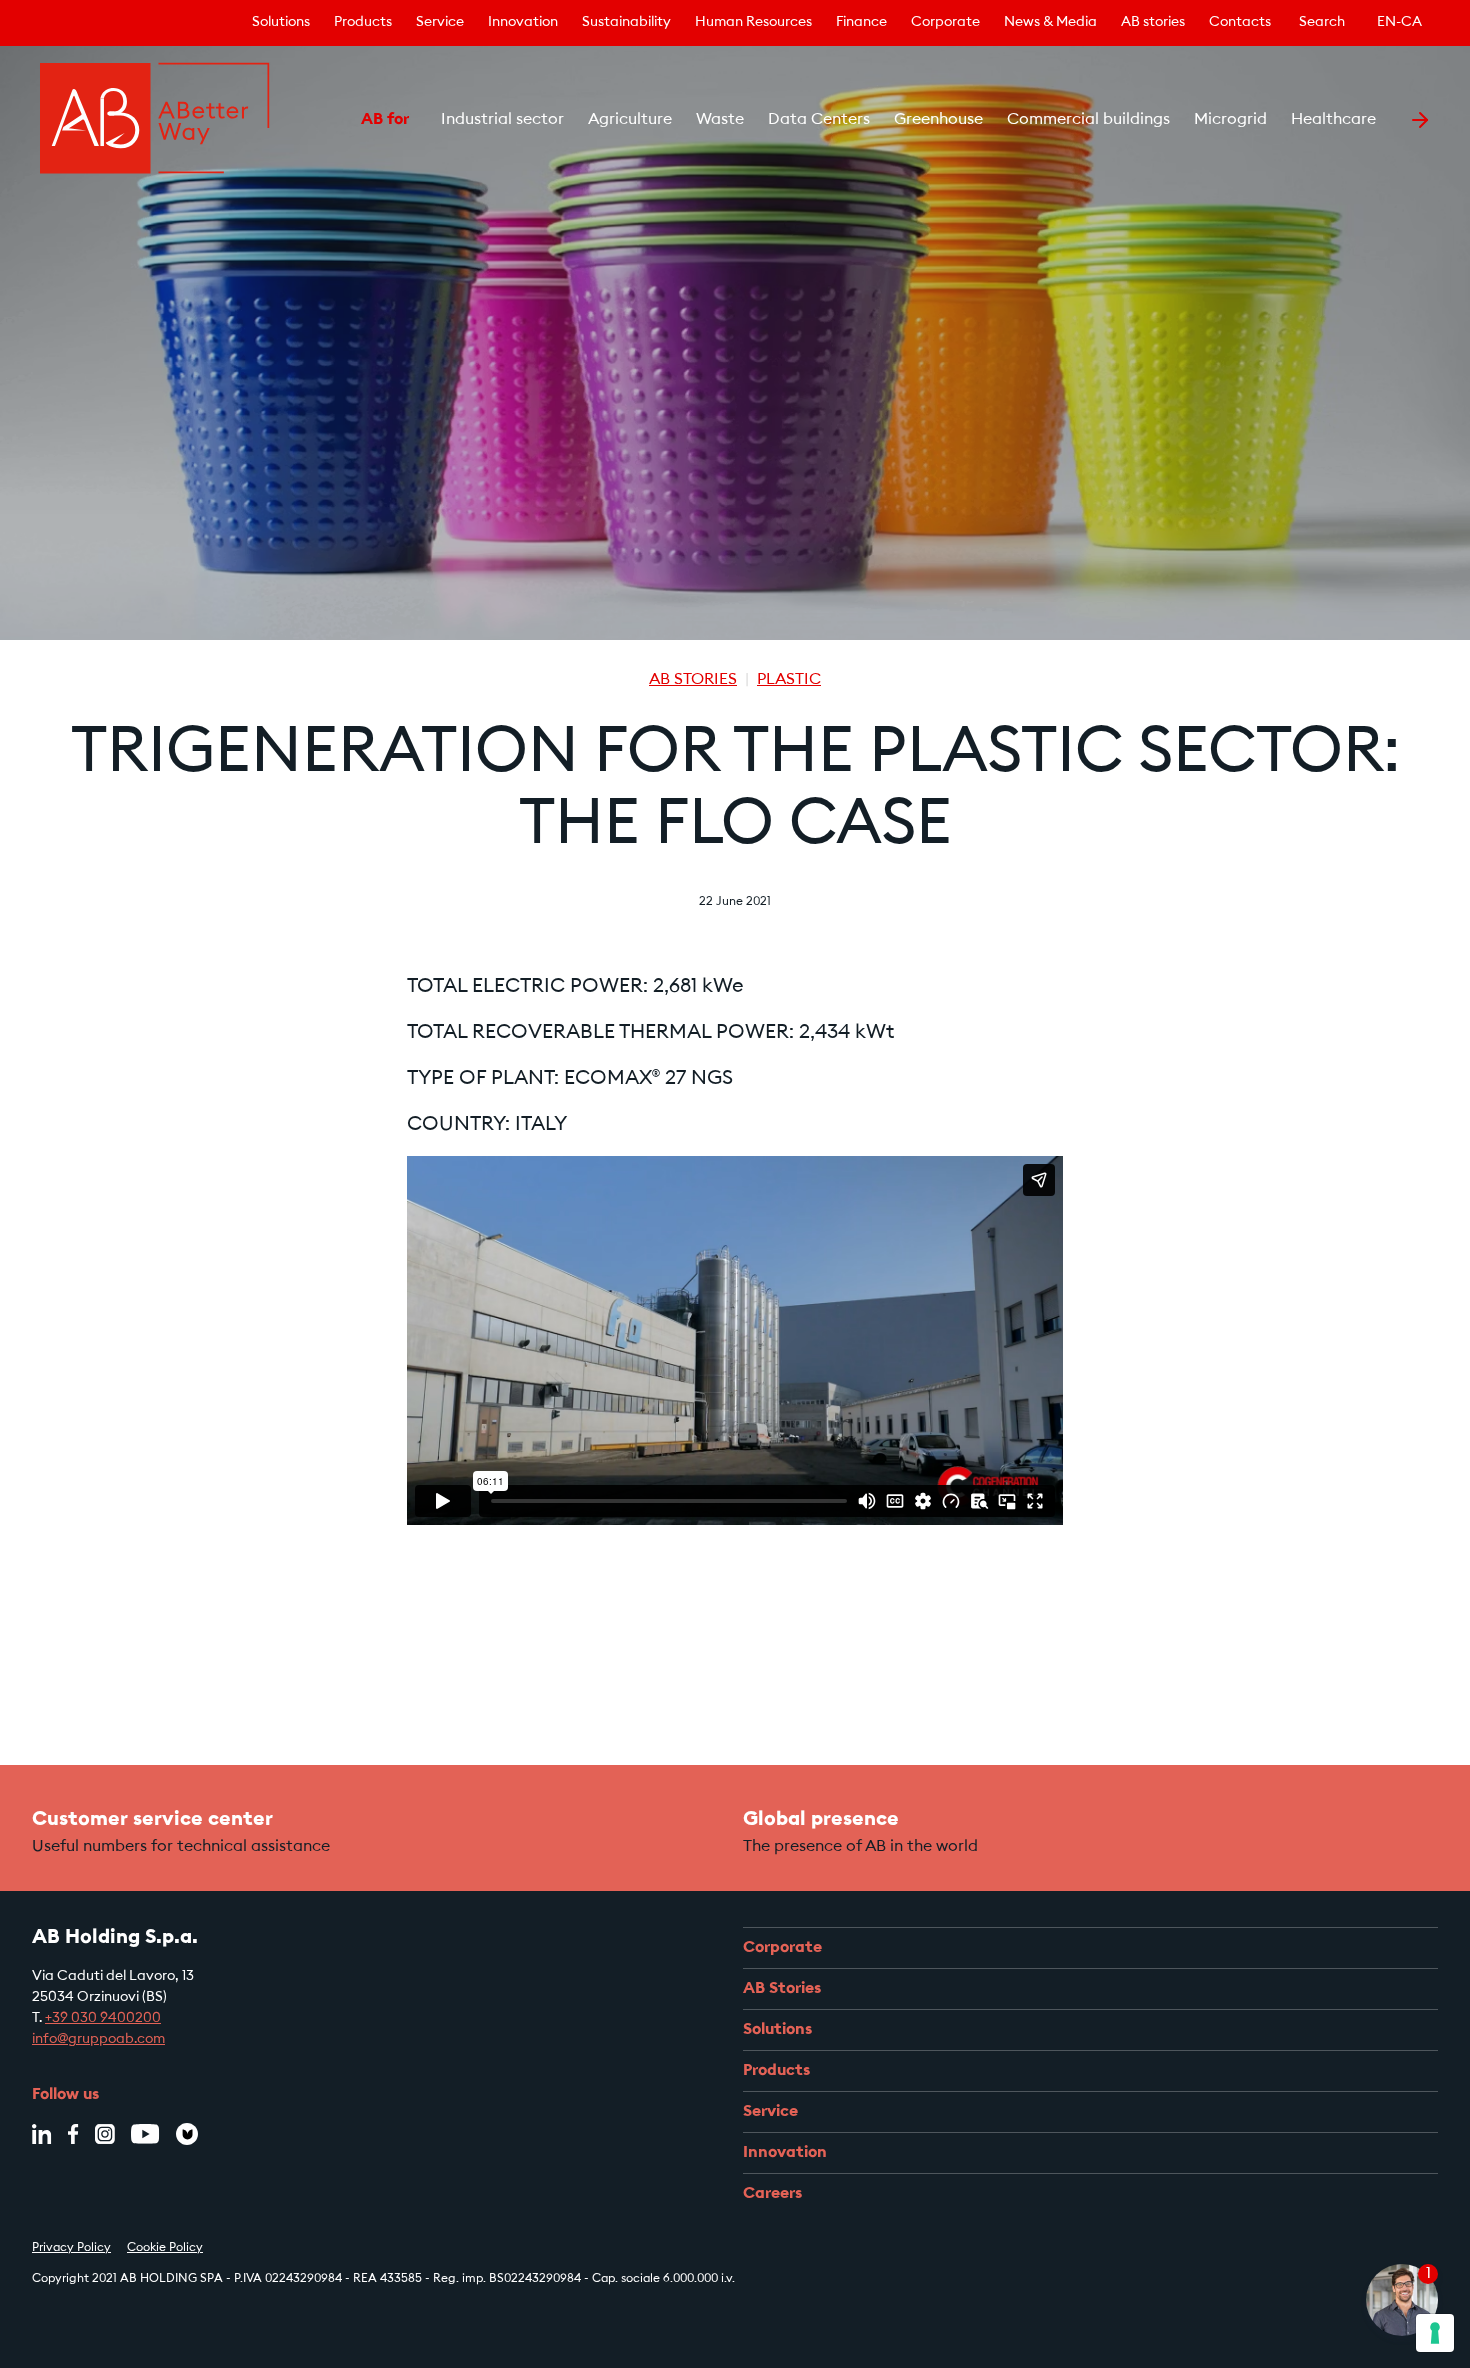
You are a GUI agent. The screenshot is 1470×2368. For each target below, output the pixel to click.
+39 (58, 2019)
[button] (335, 120)
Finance (861, 23)
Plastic (789, 680)
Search (1322, 23)
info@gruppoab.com (98, 2040)
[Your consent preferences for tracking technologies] (1435, 2333)
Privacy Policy (71, 2248)
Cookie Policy (165, 2248)
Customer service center (152, 1820)
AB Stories (693, 680)
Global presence (821, 1820)
